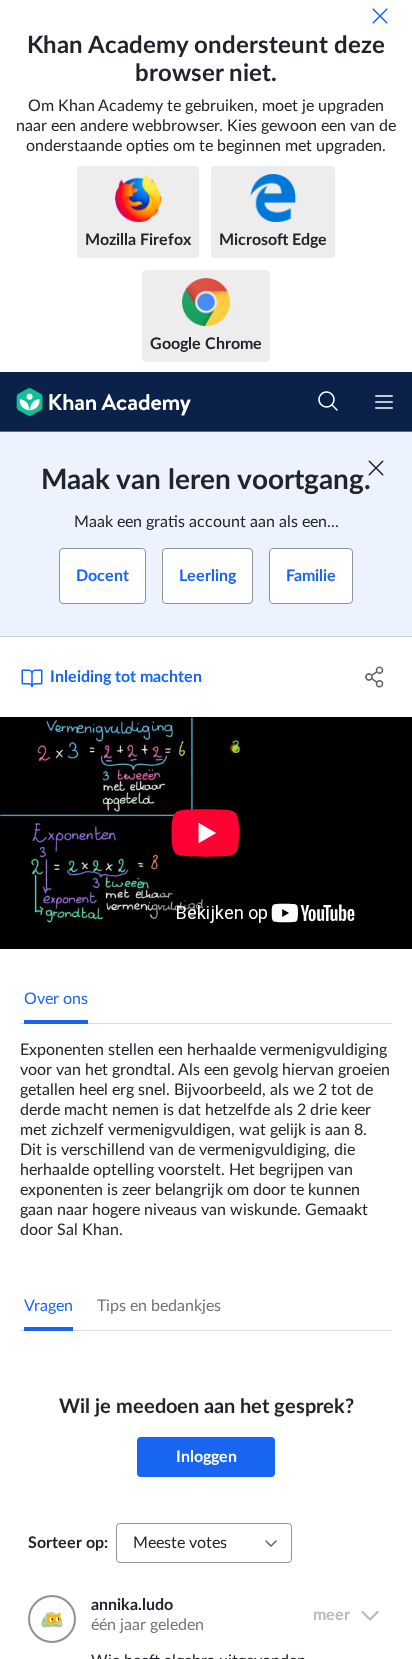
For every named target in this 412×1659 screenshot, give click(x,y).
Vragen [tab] (48, 1306)
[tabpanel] (206, 1132)
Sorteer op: (68, 1543)
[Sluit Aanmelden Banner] (376, 468)
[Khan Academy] (95, 402)
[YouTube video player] (206, 833)
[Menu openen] (384, 402)
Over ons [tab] (56, 999)
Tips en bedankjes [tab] (159, 1306)
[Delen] (374, 677)
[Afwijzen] (380, 16)
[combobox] (204, 1543)
